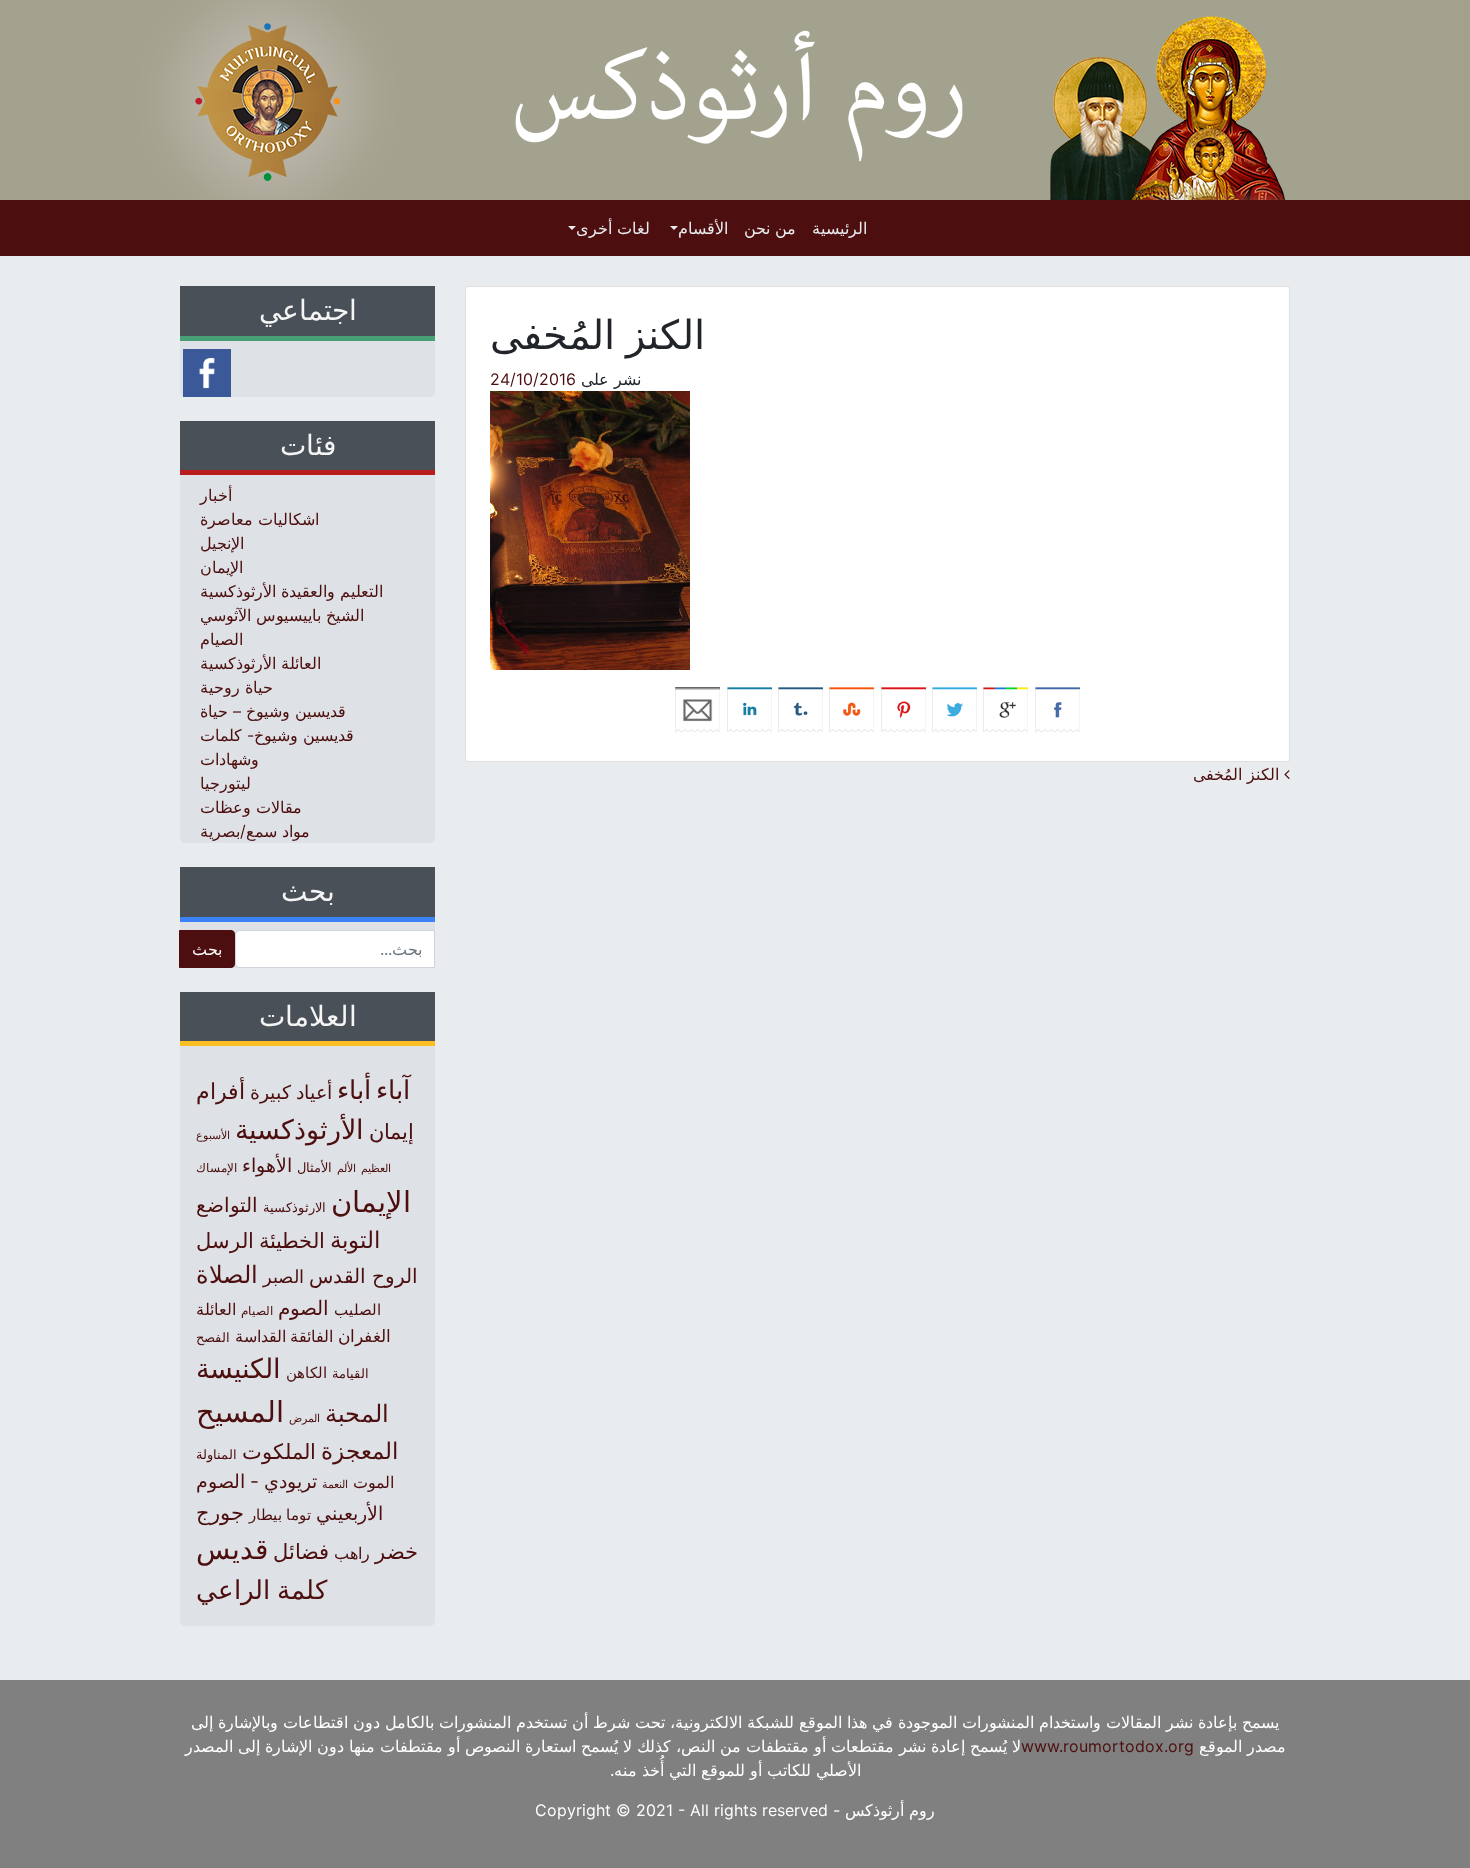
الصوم (303, 1308)
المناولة (216, 1454)
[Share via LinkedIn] (749, 708)
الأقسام (703, 228)
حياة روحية (236, 687)
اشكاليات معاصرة (259, 519)
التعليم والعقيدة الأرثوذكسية (291, 591)
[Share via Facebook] (1057, 708)
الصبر (283, 1276)
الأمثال (314, 1167)
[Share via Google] (1005, 708)
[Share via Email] (697, 708)
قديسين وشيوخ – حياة (273, 711)
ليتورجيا (225, 783)
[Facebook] (207, 371)
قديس (232, 1548)
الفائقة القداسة (284, 1336)
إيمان (391, 1131)
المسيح (240, 1411)
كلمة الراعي (261, 1589)
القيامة (350, 1373)
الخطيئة (292, 1240)
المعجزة (359, 1450)
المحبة (357, 1413)
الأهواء (267, 1165)
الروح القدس (363, 1276)
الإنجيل (222, 543)
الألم (346, 1168)
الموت (373, 1482)
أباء (354, 1089)
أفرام (220, 1091)
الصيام (221, 639)
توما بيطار (280, 1515)
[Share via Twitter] (954, 708)
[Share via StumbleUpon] (851, 708)
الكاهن (306, 1372)
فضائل (301, 1551)
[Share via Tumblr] (800, 708)
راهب (352, 1553)
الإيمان (221, 567)
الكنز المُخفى (1238, 774)
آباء (393, 1089)
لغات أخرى (613, 228)
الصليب (357, 1309)
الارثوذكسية (294, 1207)
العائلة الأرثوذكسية (260, 663)
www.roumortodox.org (1107, 1746)
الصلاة (227, 1274)
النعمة (335, 1484)
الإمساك (216, 1168)
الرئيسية (839, 228)
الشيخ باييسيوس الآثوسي (282, 615)
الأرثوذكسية (299, 1129)
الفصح (213, 1337)
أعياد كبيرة (291, 1092)
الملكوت (279, 1451)
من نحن (770, 228)
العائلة (216, 1309)
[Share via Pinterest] (903, 708)
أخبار (216, 495)
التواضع (227, 1204)
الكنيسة (238, 1368)
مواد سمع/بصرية (255, 831)
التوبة (355, 1240)
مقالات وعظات (251, 807)
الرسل (225, 1240)
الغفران (364, 1335)
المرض (304, 1418)
